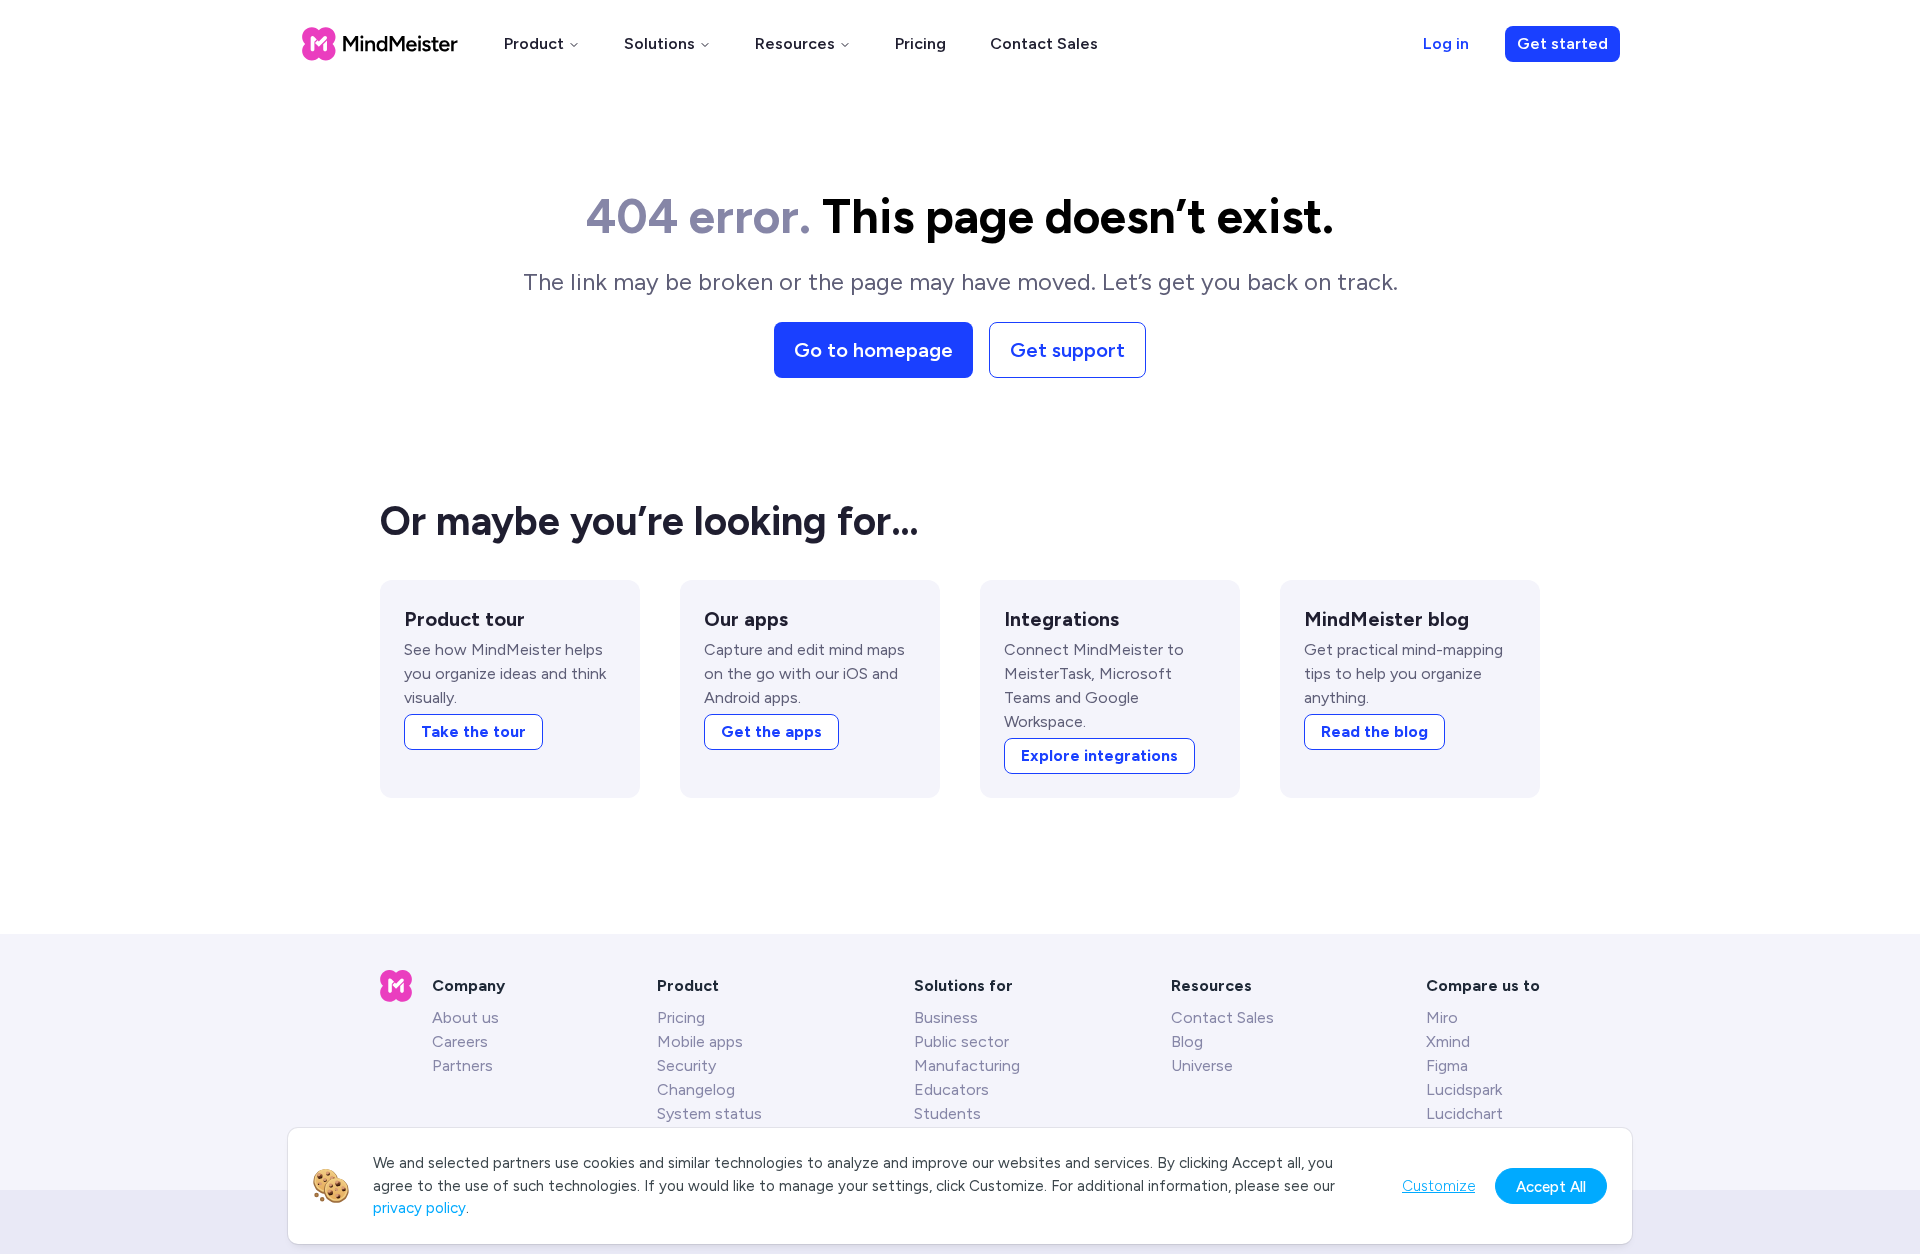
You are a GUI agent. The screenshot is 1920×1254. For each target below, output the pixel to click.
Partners (462, 1065)
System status (709, 1113)
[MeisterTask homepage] (380, 44)
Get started (1562, 43)
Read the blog (1374, 731)
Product (534, 43)
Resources (795, 43)
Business (946, 1017)
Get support (1067, 350)
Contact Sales (1044, 43)
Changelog (696, 1089)
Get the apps (771, 731)
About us (465, 1017)
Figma (1447, 1065)
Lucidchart (1464, 1113)
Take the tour (473, 731)
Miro (1442, 1017)
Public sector (961, 1041)
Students (947, 1113)
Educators (951, 1089)
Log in (1446, 43)
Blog (1187, 1041)
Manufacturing (967, 1065)
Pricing (920, 43)
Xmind (1448, 1041)
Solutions (659, 43)
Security (686, 1065)
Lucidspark (1464, 1089)
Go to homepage (873, 350)
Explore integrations (1099, 755)
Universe (1202, 1065)
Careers (460, 1041)
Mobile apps (700, 1041)
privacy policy (419, 1208)
